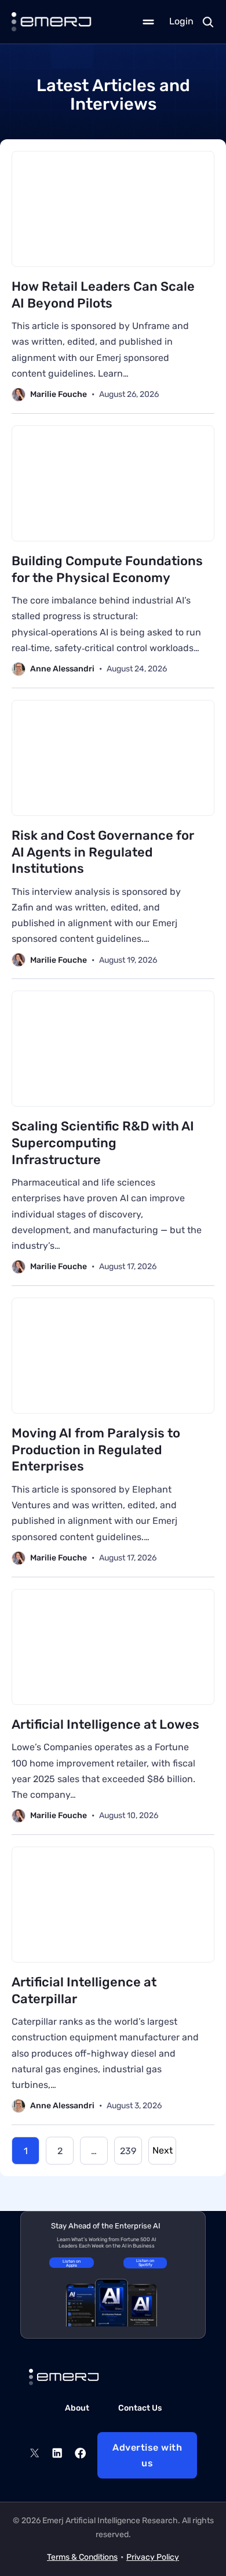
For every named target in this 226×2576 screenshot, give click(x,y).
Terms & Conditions (82, 2557)
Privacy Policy (153, 2557)
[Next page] (162, 2151)
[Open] (148, 22)
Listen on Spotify (145, 2263)
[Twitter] (34, 2455)
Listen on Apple (72, 2263)
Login (181, 21)
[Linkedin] (57, 2455)
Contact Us (140, 2408)
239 (128, 2151)
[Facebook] (80, 2455)
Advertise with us (147, 2455)
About (77, 2408)
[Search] (208, 22)
